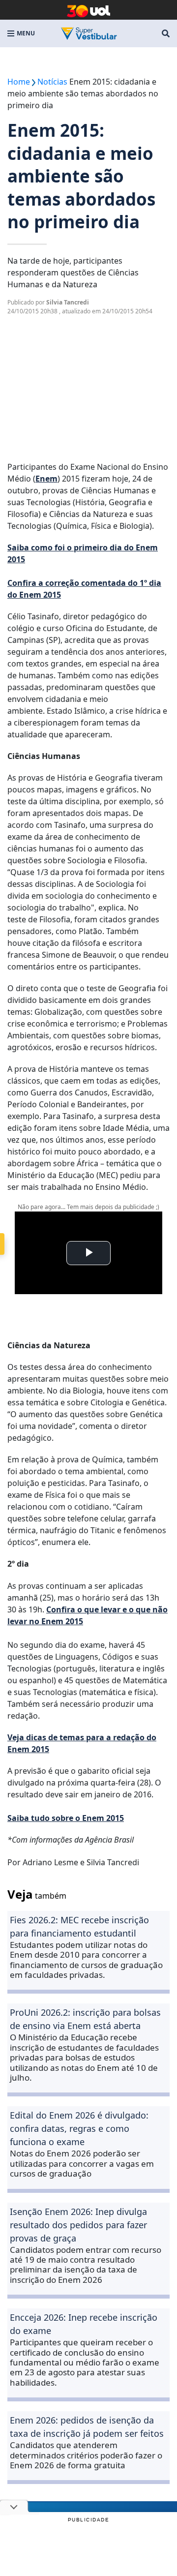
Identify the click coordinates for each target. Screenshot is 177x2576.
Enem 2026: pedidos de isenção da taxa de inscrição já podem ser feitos (87, 2427)
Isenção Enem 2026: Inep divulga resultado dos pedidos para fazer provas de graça (78, 2225)
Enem (46, 479)
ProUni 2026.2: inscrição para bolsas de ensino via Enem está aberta (85, 2019)
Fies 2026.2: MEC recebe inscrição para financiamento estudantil (79, 1926)
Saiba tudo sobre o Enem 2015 (66, 1818)
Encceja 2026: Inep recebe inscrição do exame (84, 2324)
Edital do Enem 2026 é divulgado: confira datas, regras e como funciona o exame (79, 2128)
